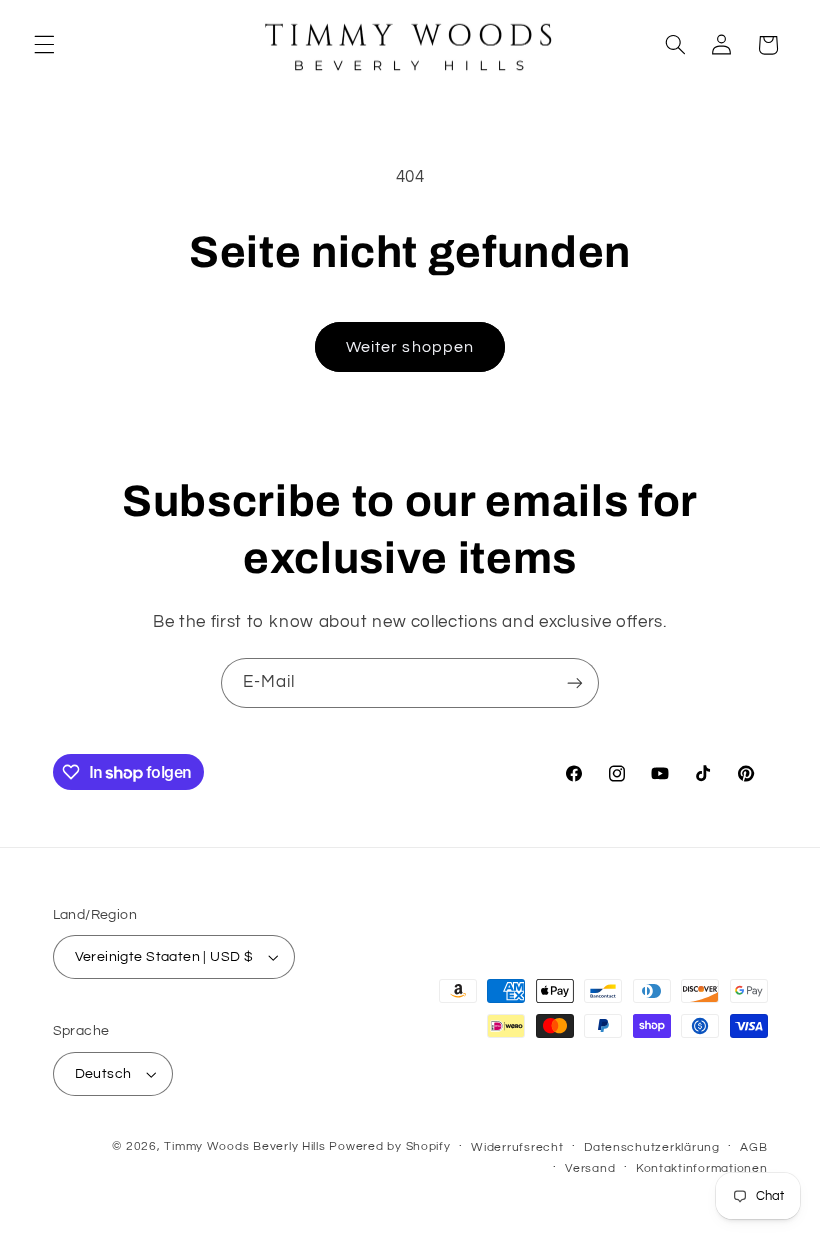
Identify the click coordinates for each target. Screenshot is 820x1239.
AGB (753, 1147)
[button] (44, 45)
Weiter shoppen (410, 347)
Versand (590, 1168)
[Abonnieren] (575, 682)
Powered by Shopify (389, 1146)
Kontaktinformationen (702, 1168)
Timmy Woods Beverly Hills (244, 1146)
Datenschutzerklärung (652, 1147)
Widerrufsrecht (517, 1147)
